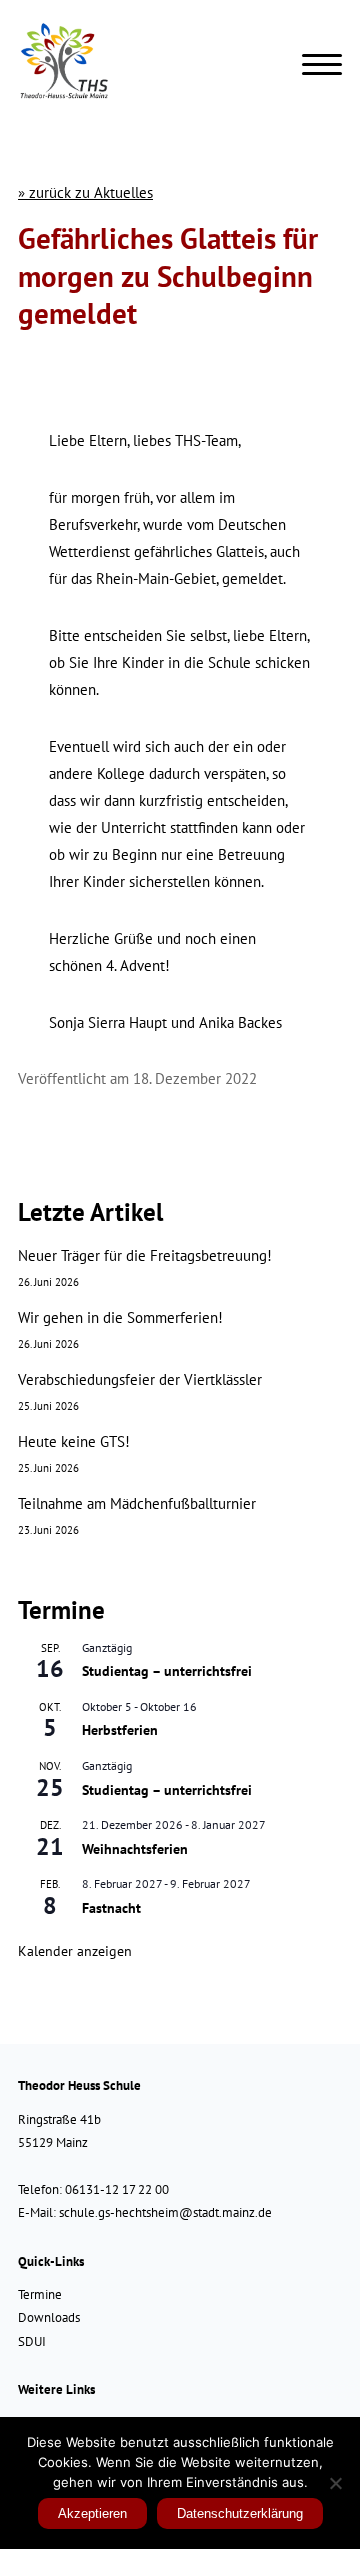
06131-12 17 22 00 (117, 2189)
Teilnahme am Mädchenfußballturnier (137, 1503)
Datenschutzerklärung (240, 2513)
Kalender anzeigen (75, 1951)
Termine (40, 2294)
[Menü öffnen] (322, 65)
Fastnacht (111, 1908)
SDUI (32, 2341)
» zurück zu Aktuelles (85, 192)
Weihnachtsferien (135, 1849)
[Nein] (335, 2483)
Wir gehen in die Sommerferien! (120, 1317)
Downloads (49, 2317)
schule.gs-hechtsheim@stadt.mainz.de (165, 2212)
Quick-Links (51, 2261)
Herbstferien (120, 1730)
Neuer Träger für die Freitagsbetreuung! (145, 1255)
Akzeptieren (92, 2513)
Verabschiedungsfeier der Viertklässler (140, 1379)
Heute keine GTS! (74, 1441)
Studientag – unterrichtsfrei (167, 1671)
